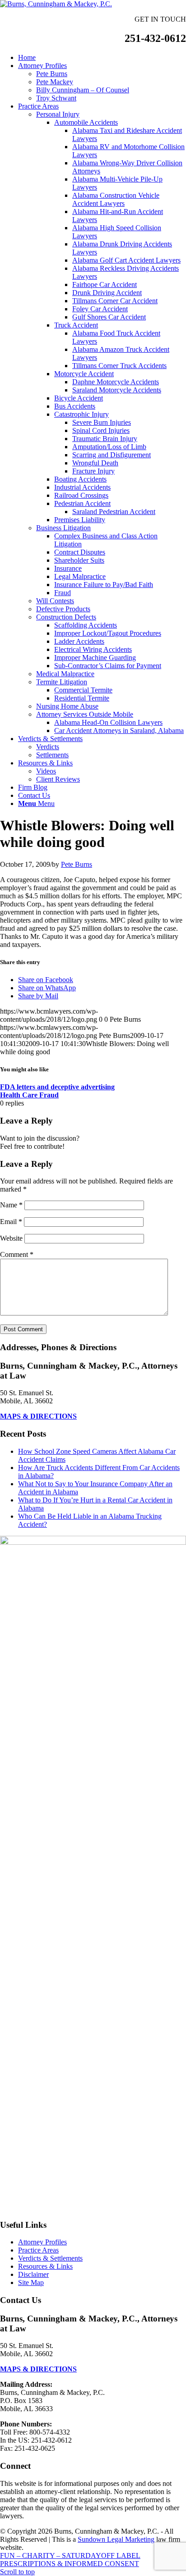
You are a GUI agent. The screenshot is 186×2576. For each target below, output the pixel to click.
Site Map (31, 2282)
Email (11, 1222)
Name (11, 1205)
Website (11, 1238)
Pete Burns (77, 864)
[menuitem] (102, 58)
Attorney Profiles (42, 2242)
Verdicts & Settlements (50, 2258)
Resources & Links (45, 2266)
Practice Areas (38, 2250)
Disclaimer (33, 2274)
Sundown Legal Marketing (116, 2539)
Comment (17, 1254)
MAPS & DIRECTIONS (38, 1416)
